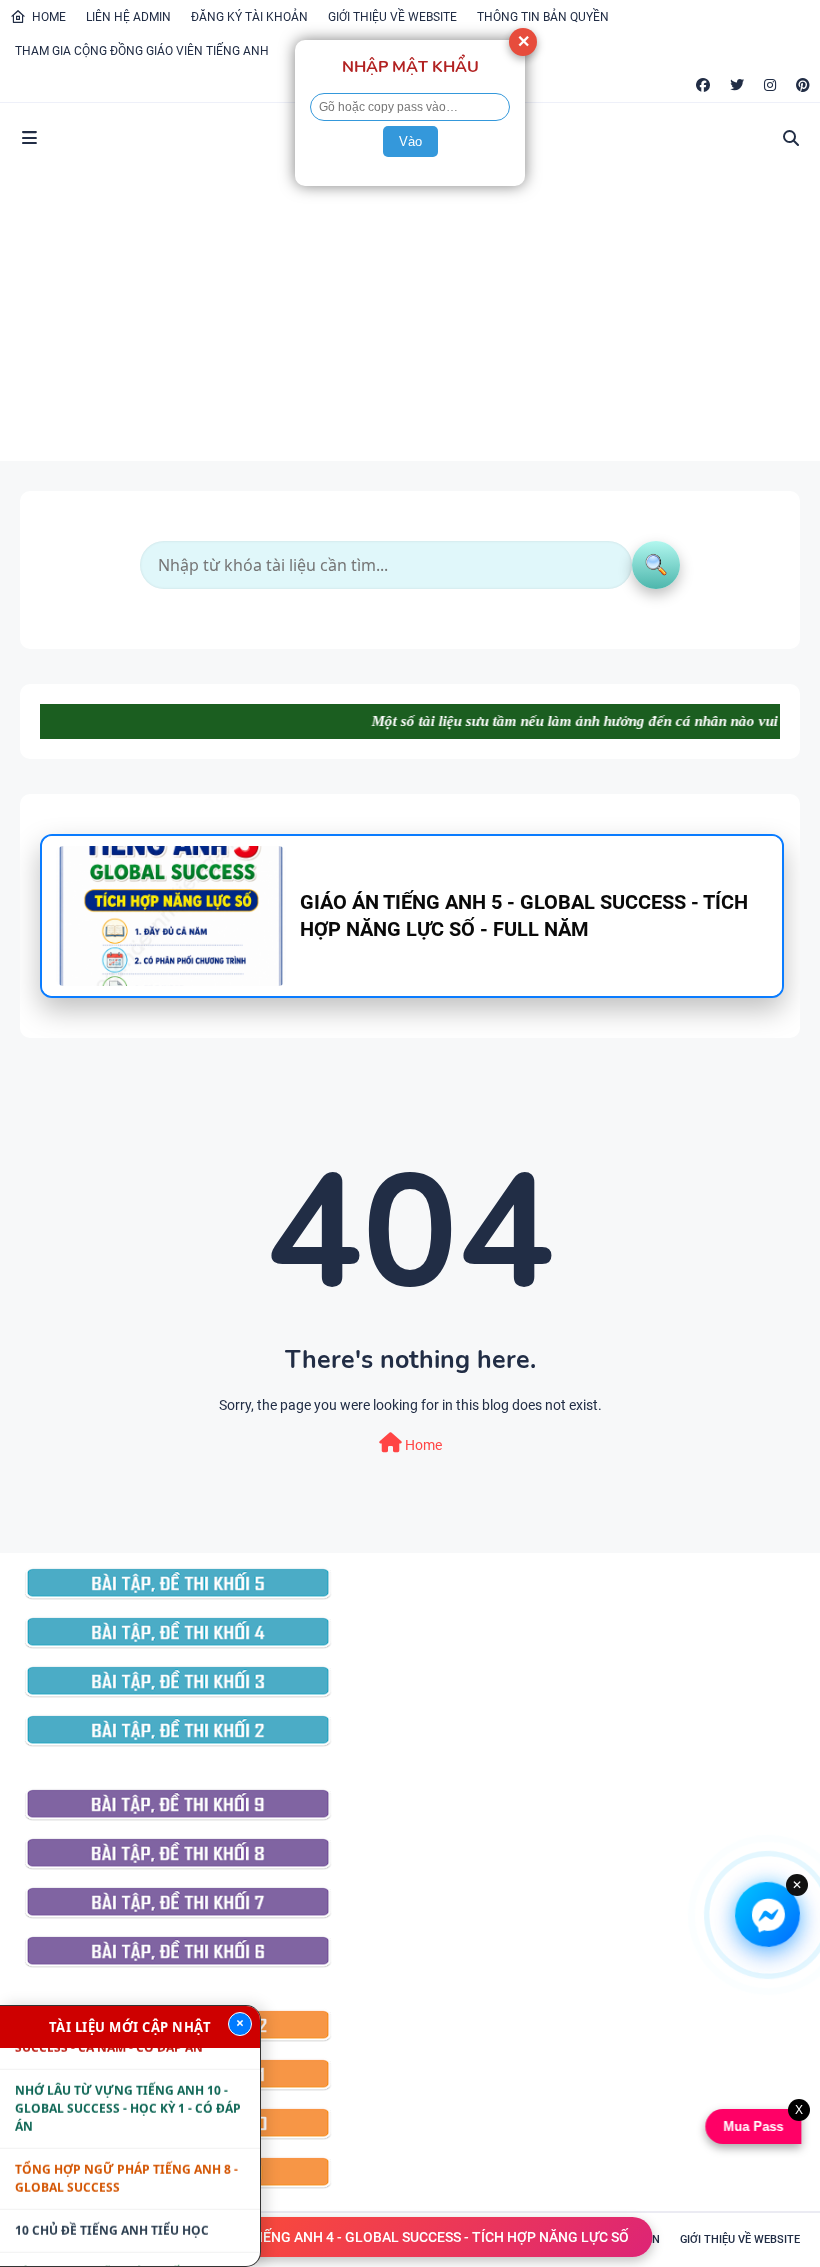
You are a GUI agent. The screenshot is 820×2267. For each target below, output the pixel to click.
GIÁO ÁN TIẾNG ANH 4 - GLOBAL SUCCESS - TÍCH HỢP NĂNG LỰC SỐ (410, 2237)
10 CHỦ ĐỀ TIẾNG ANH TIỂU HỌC (112, 2208)
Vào (410, 141)
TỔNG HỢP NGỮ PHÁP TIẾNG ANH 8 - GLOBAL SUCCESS (126, 2156)
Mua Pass (752, 2126)
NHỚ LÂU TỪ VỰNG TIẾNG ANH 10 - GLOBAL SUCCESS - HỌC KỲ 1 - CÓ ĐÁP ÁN (128, 2086)
